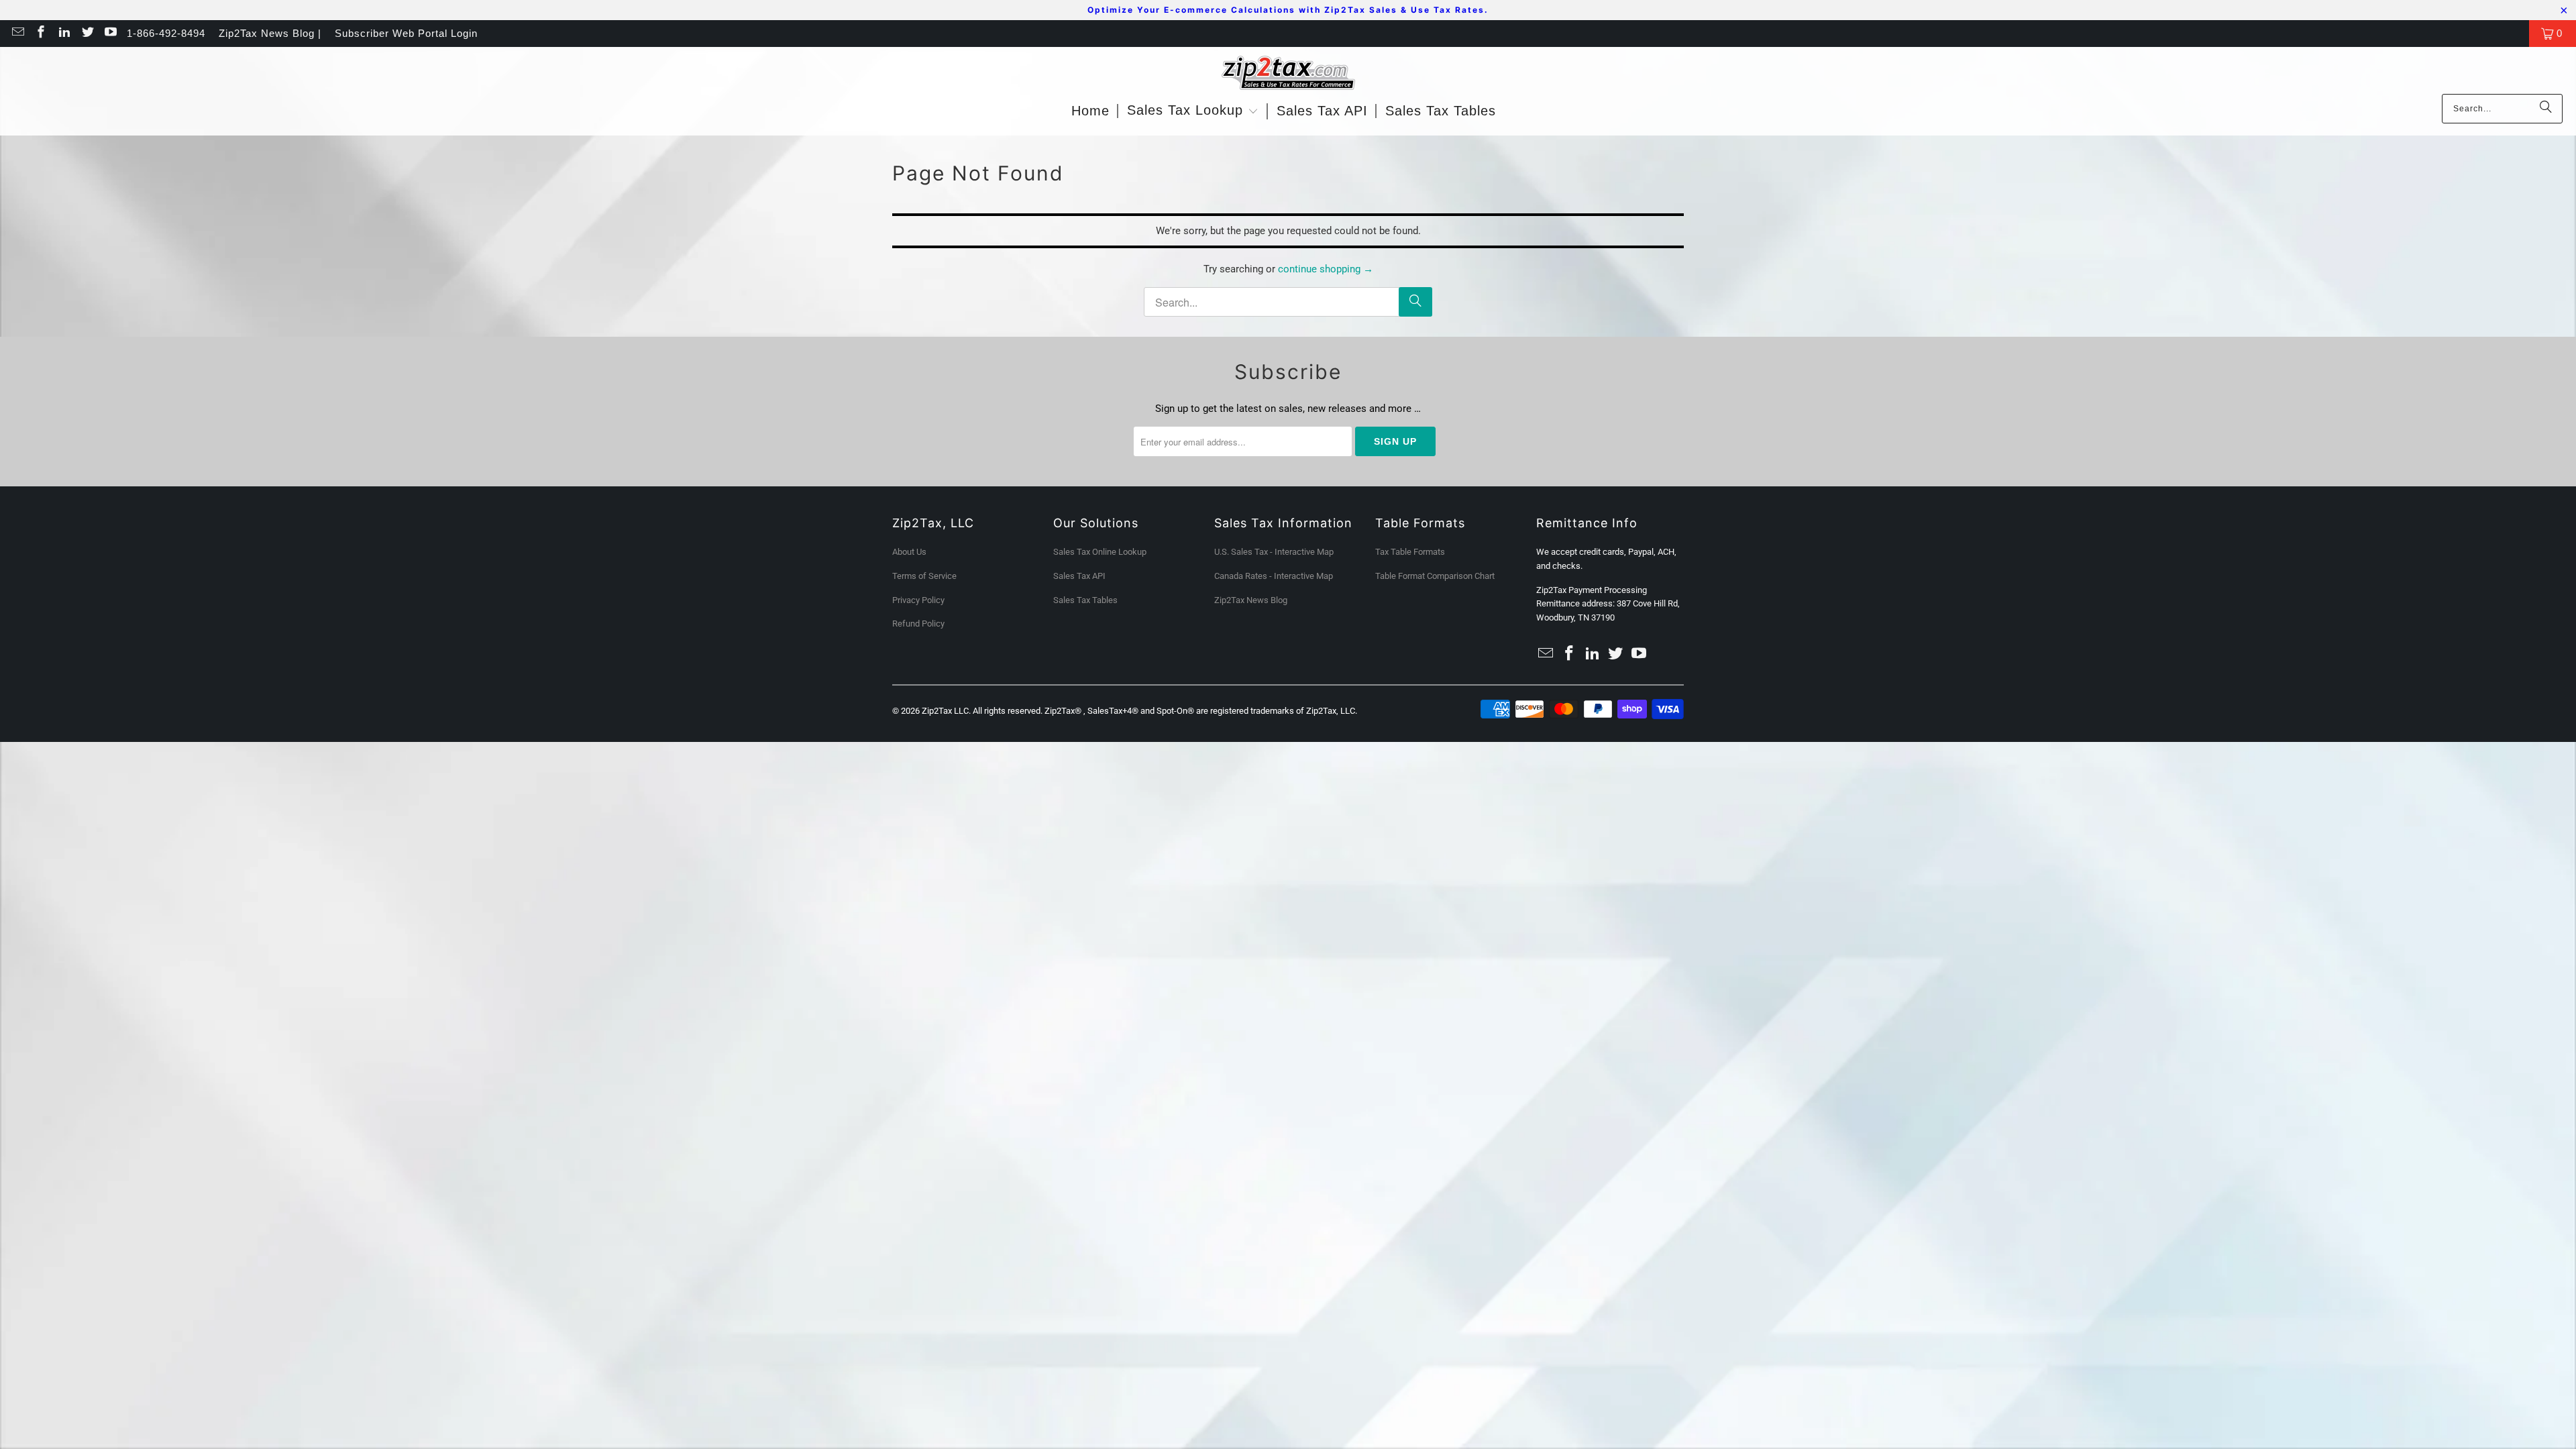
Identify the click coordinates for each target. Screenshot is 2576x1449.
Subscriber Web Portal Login (406, 33)
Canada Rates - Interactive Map (1274, 576)
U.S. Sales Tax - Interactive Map (1274, 552)
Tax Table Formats (1410, 552)
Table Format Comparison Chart (1435, 576)
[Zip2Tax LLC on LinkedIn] (63, 33)
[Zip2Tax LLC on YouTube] (110, 33)
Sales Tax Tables (1085, 600)
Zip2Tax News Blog (1251, 600)
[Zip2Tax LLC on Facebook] (41, 33)
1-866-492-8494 (166, 33)
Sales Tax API (1079, 576)
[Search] (2546, 109)
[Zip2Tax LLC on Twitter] (87, 33)
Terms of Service (924, 576)
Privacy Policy (918, 600)
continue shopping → (1326, 269)
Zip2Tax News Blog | (270, 33)
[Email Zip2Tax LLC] (17, 33)
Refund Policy (918, 624)
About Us (909, 552)
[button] (1193, 111)
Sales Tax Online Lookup (1100, 552)
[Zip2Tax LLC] (1288, 74)
